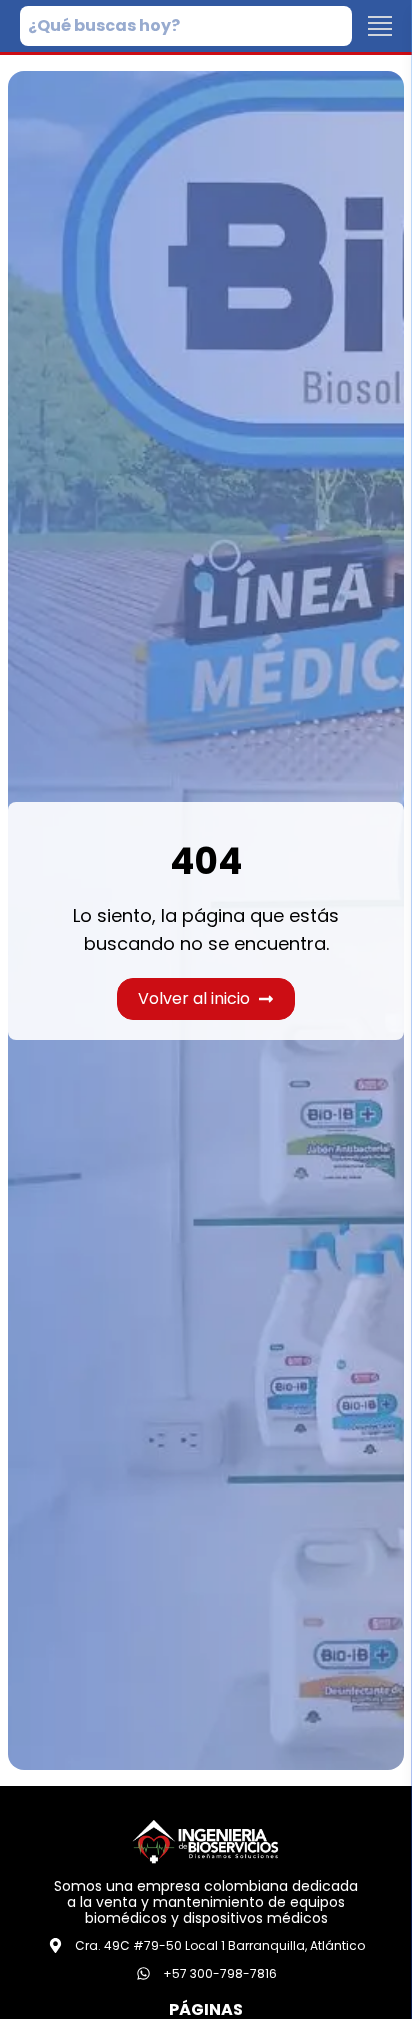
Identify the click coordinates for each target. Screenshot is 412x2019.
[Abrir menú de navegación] (380, 26)
